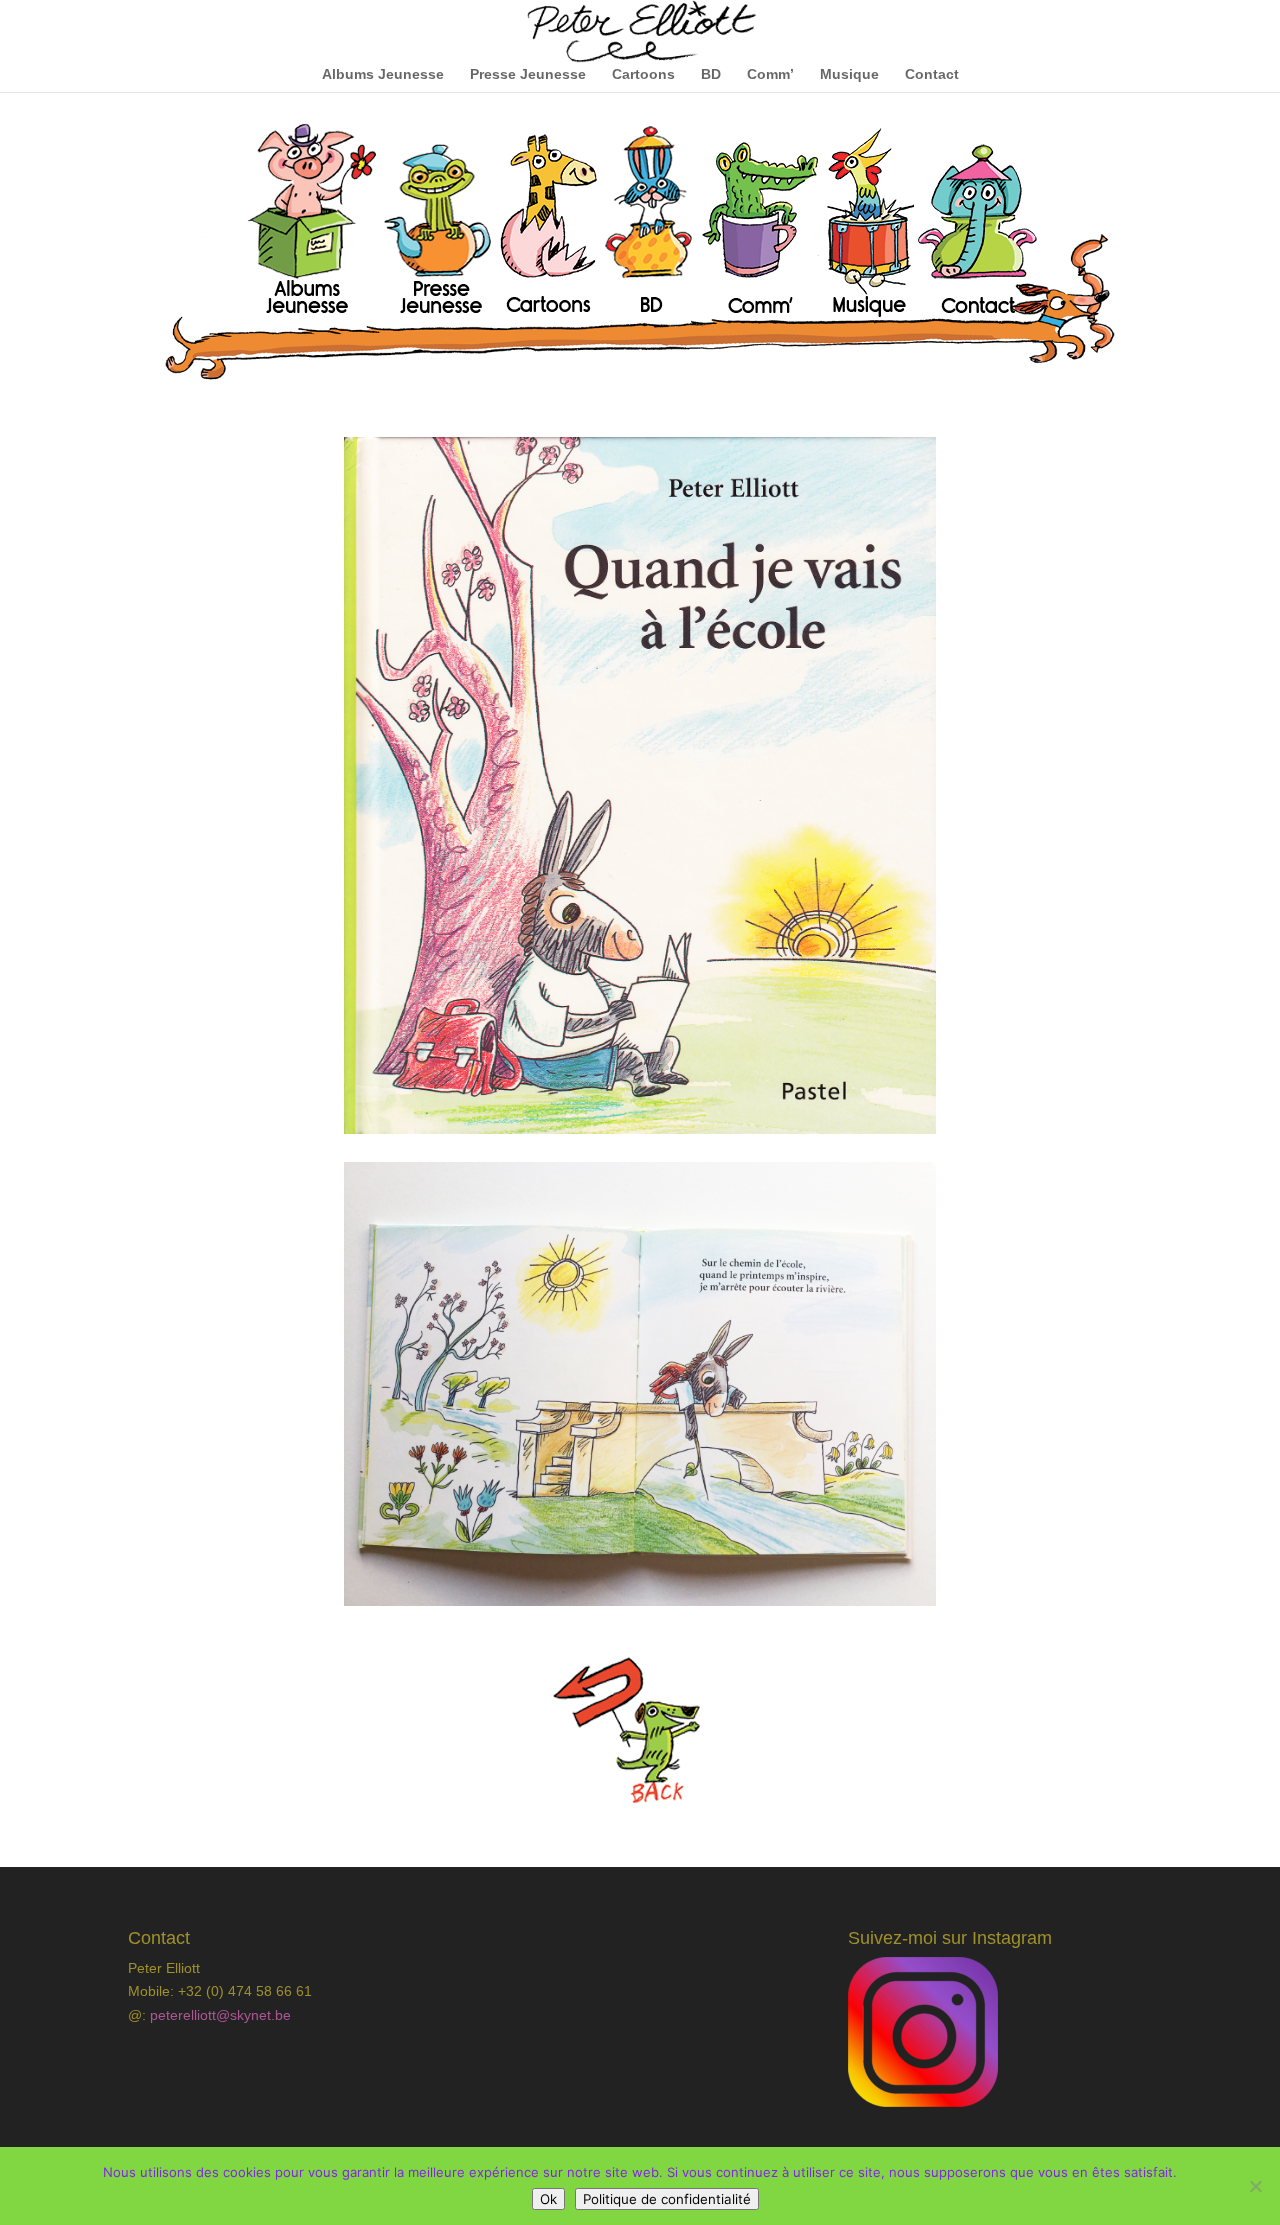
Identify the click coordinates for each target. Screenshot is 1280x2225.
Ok (548, 2199)
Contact (932, 74)
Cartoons (643, 74)
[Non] (1255, 2186)
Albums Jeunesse (383, 74)
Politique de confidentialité (667, 2199)
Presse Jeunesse (528, 74)
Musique (849, 74)
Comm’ (770, 74)
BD (711, 74)
